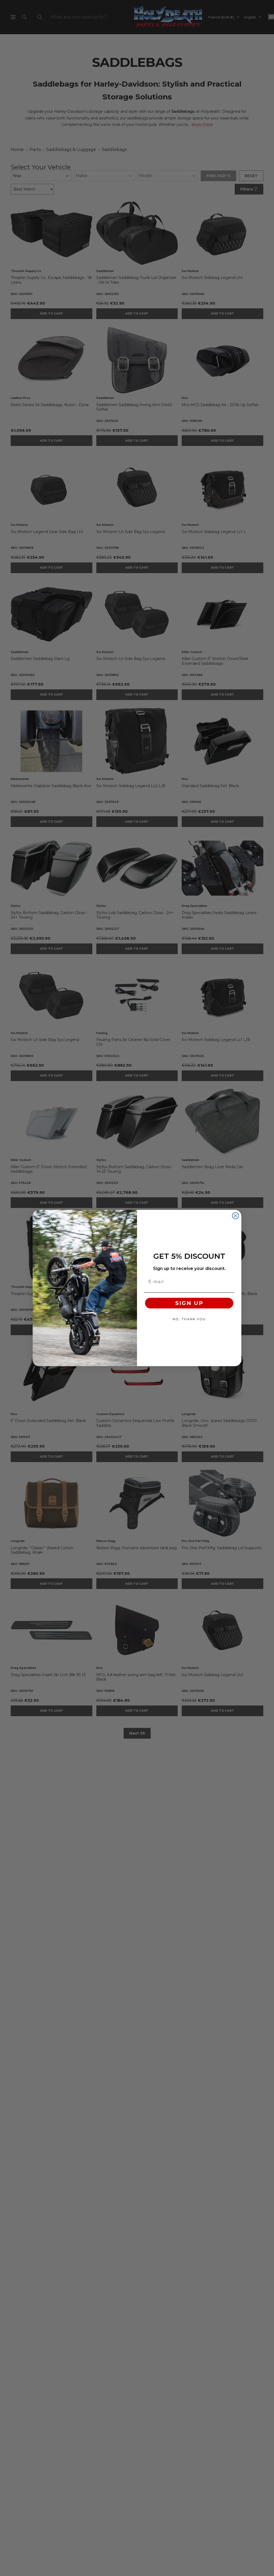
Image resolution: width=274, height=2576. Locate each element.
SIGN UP (189, 1303)
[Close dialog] (235, 1216)
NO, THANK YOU (189, 1319)
